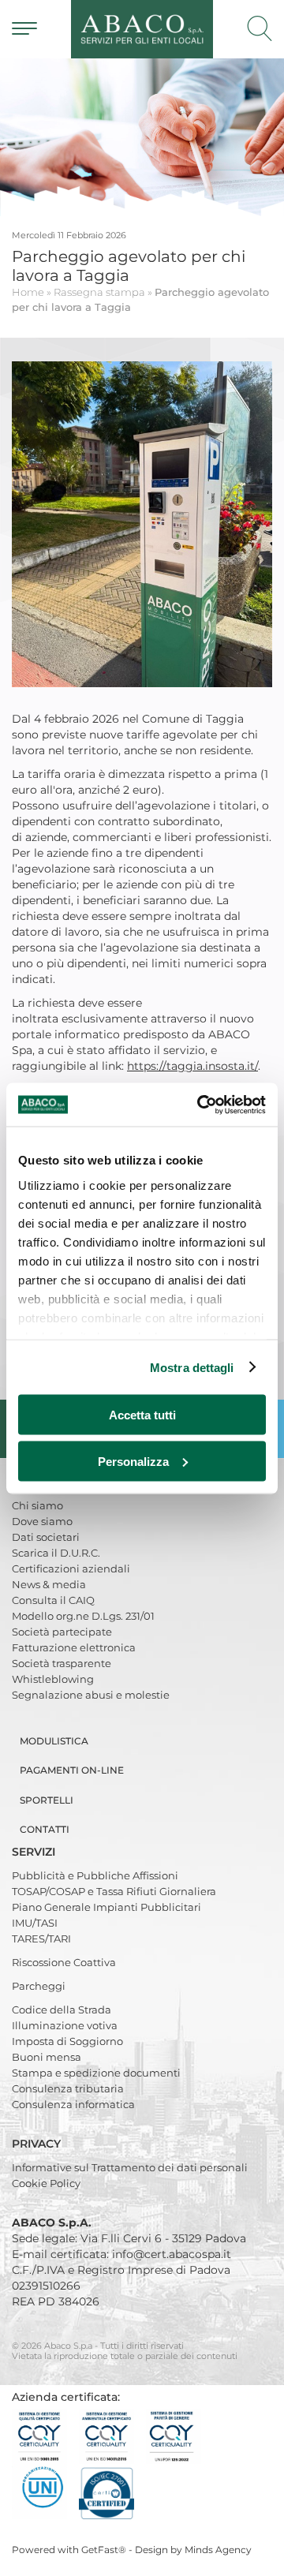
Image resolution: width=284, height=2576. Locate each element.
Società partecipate (62, 1632)
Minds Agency (218, 2550)
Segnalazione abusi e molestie (91, 1695)
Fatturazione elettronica (74, 1647)
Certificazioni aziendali (71, 1568)
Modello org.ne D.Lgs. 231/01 (83, 1616)
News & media (49, 1584)
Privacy (38, 2144)
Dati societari (46, 1537)
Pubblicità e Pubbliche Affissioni (95, 1875)
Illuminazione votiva (65, 2025)
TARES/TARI (41, 1939)
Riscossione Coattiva (64, 1962)
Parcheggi (39, 1986)
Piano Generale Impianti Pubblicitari (106, 1907)
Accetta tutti (142, 1415)
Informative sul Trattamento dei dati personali (130, 2167)
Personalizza (133, 1461)
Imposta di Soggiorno (67, 2041)
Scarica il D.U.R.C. (56, 1553)
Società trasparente (62, 1663)
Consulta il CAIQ (53, 1600)
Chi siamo (37, 1505)
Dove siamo (42, 1521)
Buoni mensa (47, 2057)
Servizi (35, 1852)
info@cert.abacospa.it (172, 2254)
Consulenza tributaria (68, 2088)
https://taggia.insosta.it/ (192, 1066)
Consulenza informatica (73, 2104)
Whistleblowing (53, 1679)
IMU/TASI (35, 1923)
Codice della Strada (62, 2010)
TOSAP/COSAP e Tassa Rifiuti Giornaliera (114, 1891)
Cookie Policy (46, 2183)
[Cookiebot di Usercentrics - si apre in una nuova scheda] (200, 1105)
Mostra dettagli (192, 1367)
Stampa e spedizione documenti (96, 2073)
